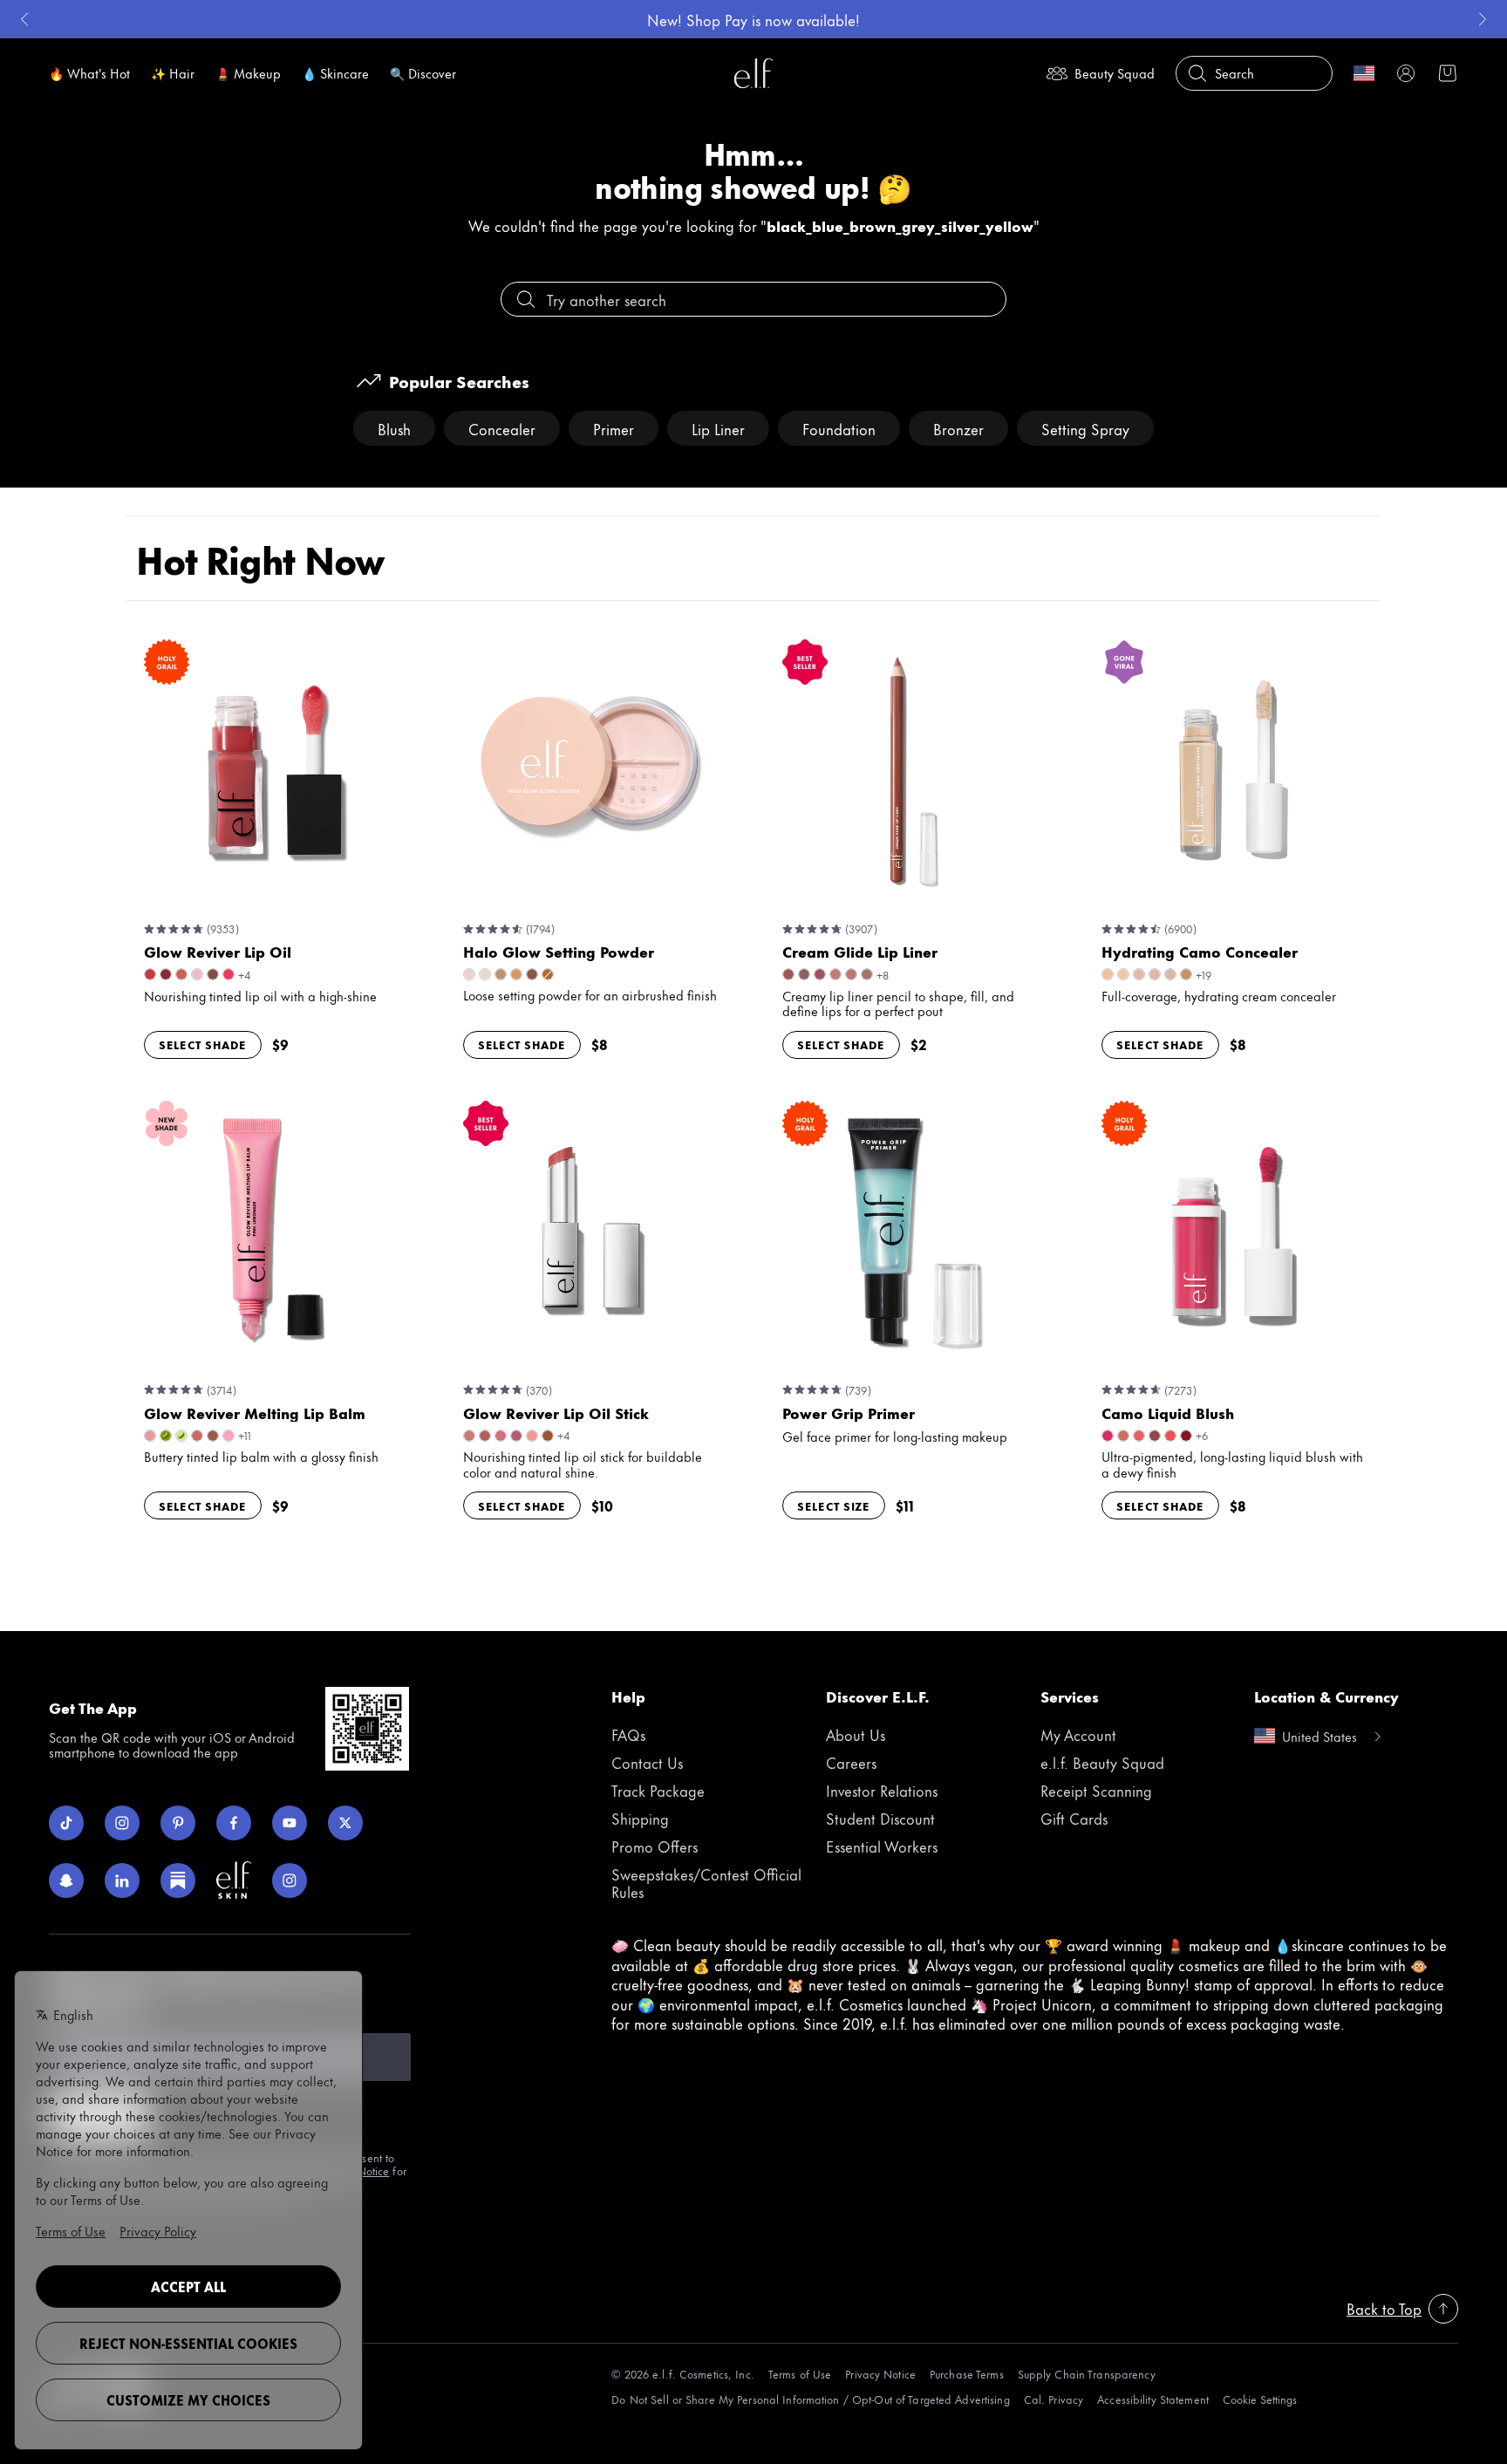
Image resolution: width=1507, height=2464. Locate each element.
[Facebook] (234, 1823)
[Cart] (1448, 73)
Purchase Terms (967, 2374)
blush (394, 428)
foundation (839, 428)
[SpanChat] (66, 1880)
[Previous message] (24, 19)
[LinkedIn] (122, 1880)
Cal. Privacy (1054, 2399)
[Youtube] (290, 1823)
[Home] (753, 73)
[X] (345, 1823)
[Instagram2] (290, 1880)
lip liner (718, 428)
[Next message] (1483, 19)
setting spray (1085, 428)
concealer (502, 428)
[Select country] (1364, 73)
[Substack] (178, 1880)
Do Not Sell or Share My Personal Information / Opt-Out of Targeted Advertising (810, 2399)
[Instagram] (122, 1823)
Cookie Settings (1260, 2399)
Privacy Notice (880, 2374)
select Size (834, 1505)
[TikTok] (66, 1823)
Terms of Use (800, 2374)
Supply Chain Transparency (1087, 2374)
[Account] (1406, 73)
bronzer (958, 428)
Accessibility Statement (1153, 2399)
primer (614, 428)
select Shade (203, 1044)
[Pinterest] (178, 1823)
